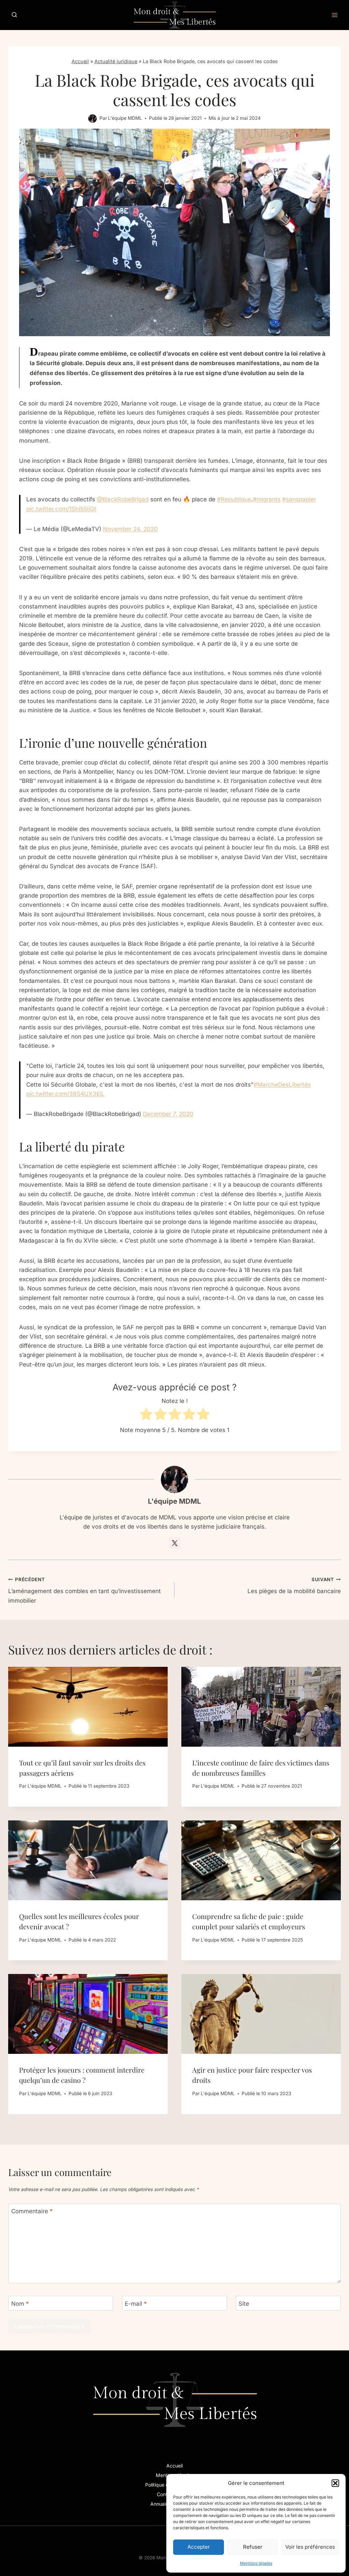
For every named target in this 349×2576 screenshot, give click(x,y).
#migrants (267, 499)
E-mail (136, 2303)
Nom (20, 2303)
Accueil (80, 61)
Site (244, 2303)
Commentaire (32, 2211)
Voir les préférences (310, 2547)
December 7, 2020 (168, 1114)
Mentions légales (256, 2563)
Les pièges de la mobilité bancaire (294, 1586)
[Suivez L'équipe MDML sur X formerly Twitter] (174, 1543)
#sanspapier (299, 499)
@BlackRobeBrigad (123, 499)
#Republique (234, 499)
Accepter (199, 2547)
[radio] (146, 1415)
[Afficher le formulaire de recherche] (14, 15)
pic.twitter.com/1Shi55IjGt (61, 509)
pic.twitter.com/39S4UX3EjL (65, 1094)
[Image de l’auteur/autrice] (93, 119)
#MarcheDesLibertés (282, 1085)
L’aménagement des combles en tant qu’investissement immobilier (85, 1590)
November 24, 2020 (130, 529)
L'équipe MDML (125, 118)
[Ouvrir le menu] (335, 15)
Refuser (253, 2547)
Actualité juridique (116, 61)
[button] (335, 2483)
